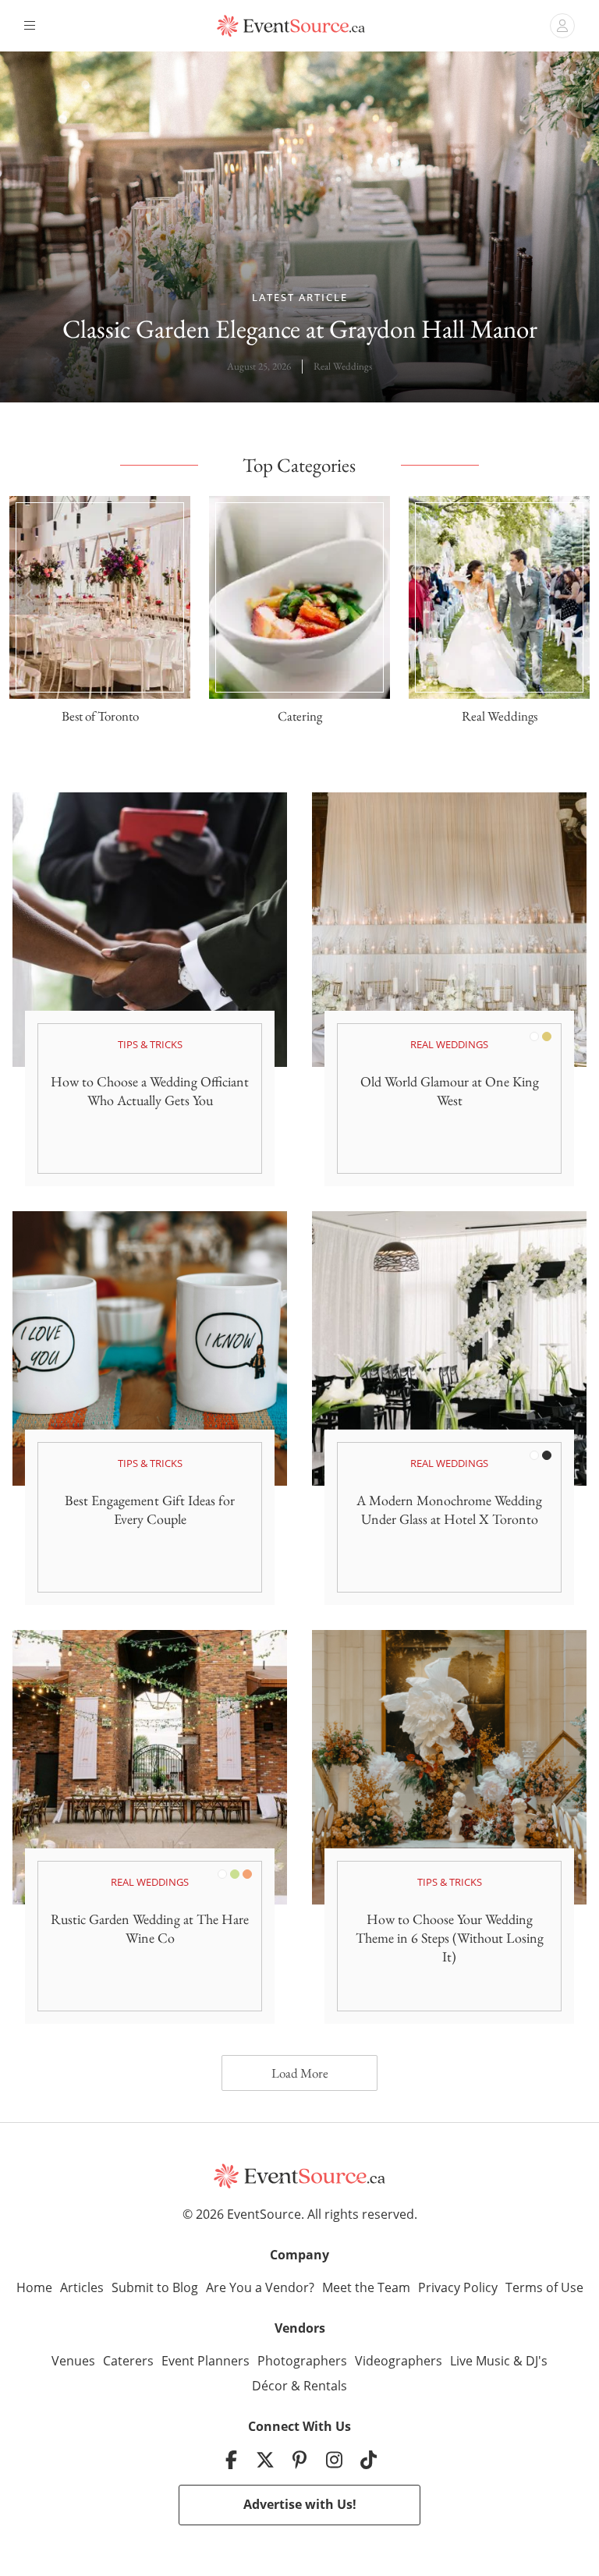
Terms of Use (544, 2287)
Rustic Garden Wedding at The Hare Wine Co (150, 1928)
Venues (73, 2361)
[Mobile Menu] (32, 25)
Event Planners (206, 2361)
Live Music (480, 2361)
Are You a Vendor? (260, 2287)
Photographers (302, 2361)
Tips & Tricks (150, 1044)
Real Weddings (343, 366)
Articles (82, 2287)
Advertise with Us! (300, 2504)
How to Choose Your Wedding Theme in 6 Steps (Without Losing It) (450, 1938)
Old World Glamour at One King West (450, 1091)
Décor (270, 2386)
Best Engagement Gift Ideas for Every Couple (150, 1509)
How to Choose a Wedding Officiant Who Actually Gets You (150, 1091)
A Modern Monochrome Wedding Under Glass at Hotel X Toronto (449, 1509)
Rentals (325, 2386)
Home (34, 2287)
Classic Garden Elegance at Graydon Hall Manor (300, 329)
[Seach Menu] (562, 26)
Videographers (399, 2361)
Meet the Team (366, 2287)
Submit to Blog (155, 2287)
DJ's (537, 2361)
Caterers (128, 2361)
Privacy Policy (458, 2287)
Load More (300, 2073)
